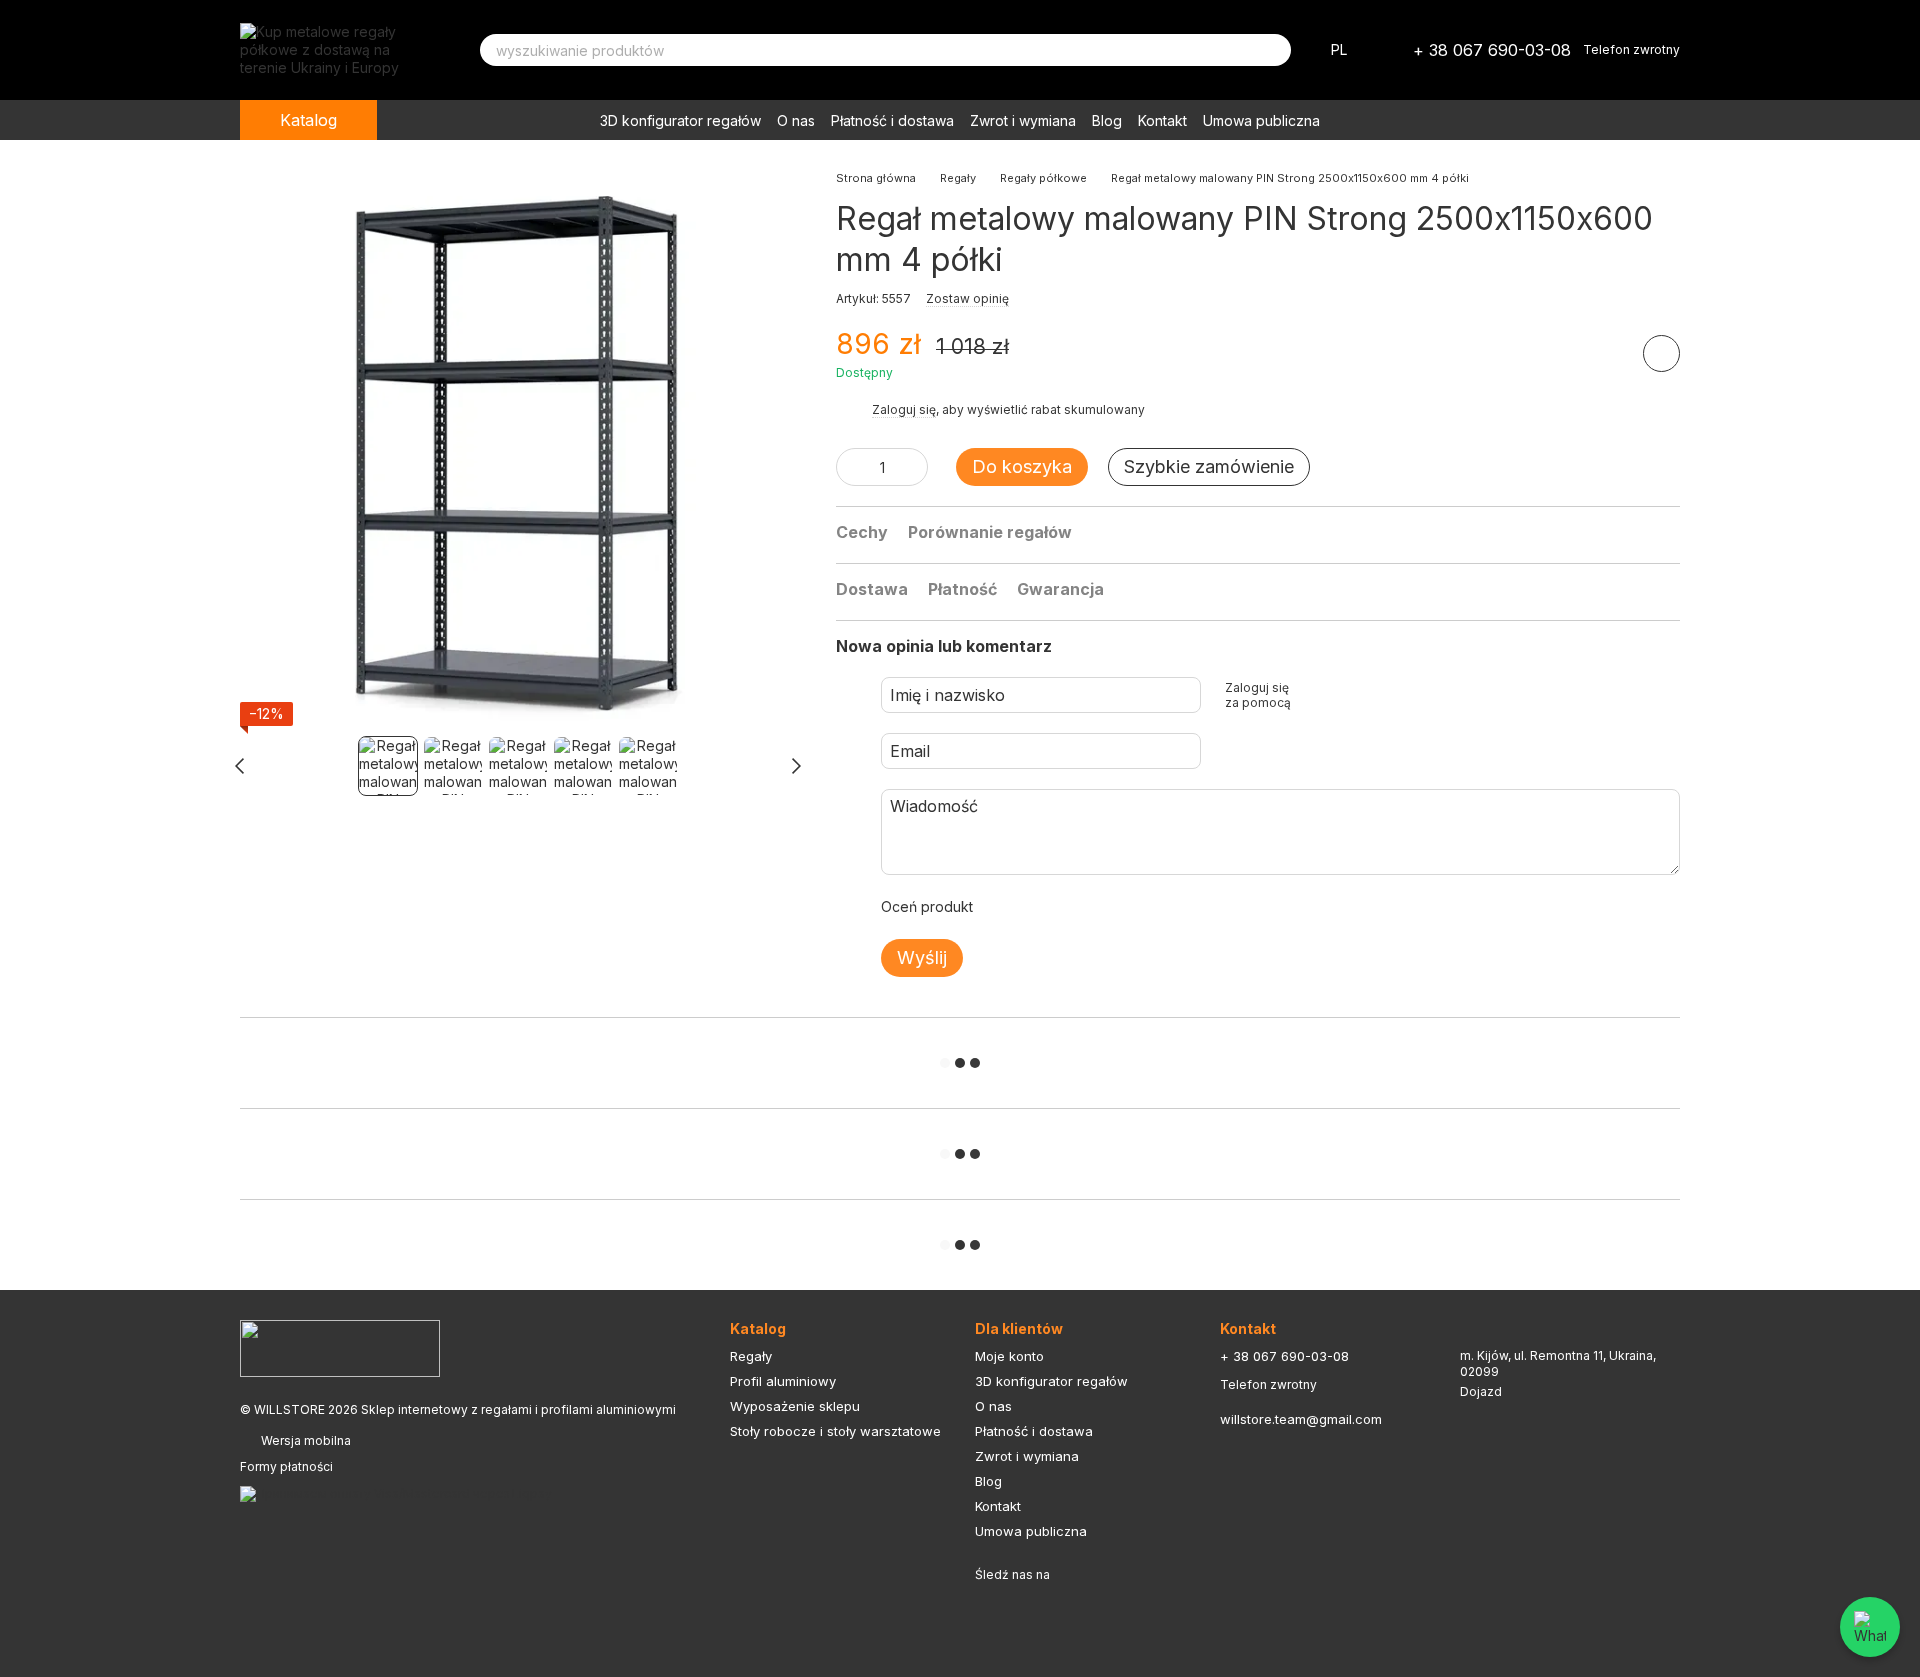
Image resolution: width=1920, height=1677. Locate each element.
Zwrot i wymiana (1023, 120)
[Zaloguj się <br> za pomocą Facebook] (1313, 695)
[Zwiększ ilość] (913, 467)
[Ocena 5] (1134, 907)
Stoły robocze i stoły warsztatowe (835, 1431)
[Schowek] (1508, 120)
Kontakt (1162, 120)
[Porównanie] (1560, 120)
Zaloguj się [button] (904, 409)
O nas (796, 120)
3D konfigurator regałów (680, 120)
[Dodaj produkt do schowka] (1661, 353)
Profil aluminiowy (783, 1381)
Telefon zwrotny (1631, 49)
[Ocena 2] (1038, 907)
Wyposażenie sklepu (795, 1406)
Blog (1107, 120)
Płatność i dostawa (892, 120)
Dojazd (1481, 1391)
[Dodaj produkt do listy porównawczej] (1605, 353)
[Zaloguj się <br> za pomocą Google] (1345, 695)
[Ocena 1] (1006, 907)
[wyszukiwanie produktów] (1275, 50)
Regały (751, 1356)
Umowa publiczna (1261, 120)
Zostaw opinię (967, 298)
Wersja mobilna (304, 1440)
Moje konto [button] (1009, 1356)
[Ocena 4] (1102, 907)
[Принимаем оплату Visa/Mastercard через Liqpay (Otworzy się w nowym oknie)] (396, 1492)
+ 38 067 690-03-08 (1492, 50)
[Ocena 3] (1070, 907)
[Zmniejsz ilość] (851, 467)
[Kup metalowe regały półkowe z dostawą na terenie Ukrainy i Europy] (340, 1347)
